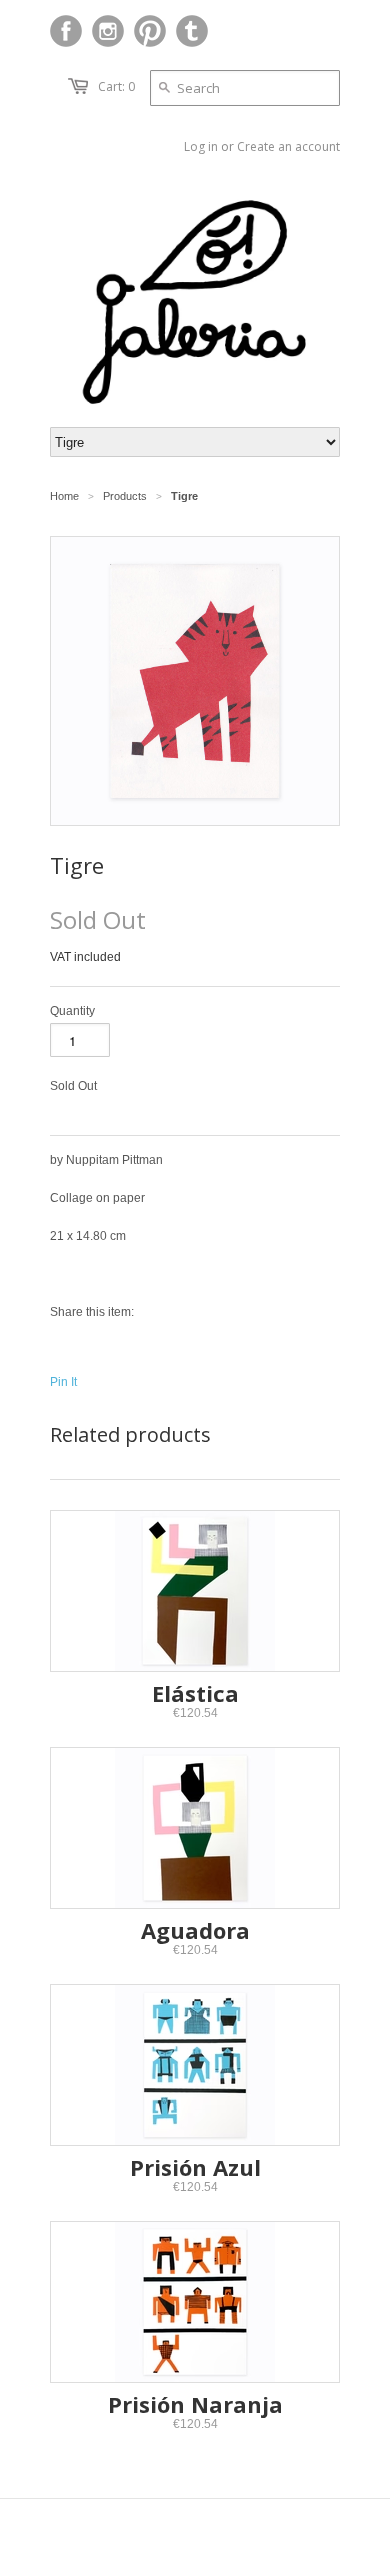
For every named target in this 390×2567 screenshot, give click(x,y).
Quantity (72, 1011)
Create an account (288, 146)
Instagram (108, 31)
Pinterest (150, 31)
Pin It (63, 1382)
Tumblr (192, 31)
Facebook (66, 31)
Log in (201, 146)
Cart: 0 (116, 86)
